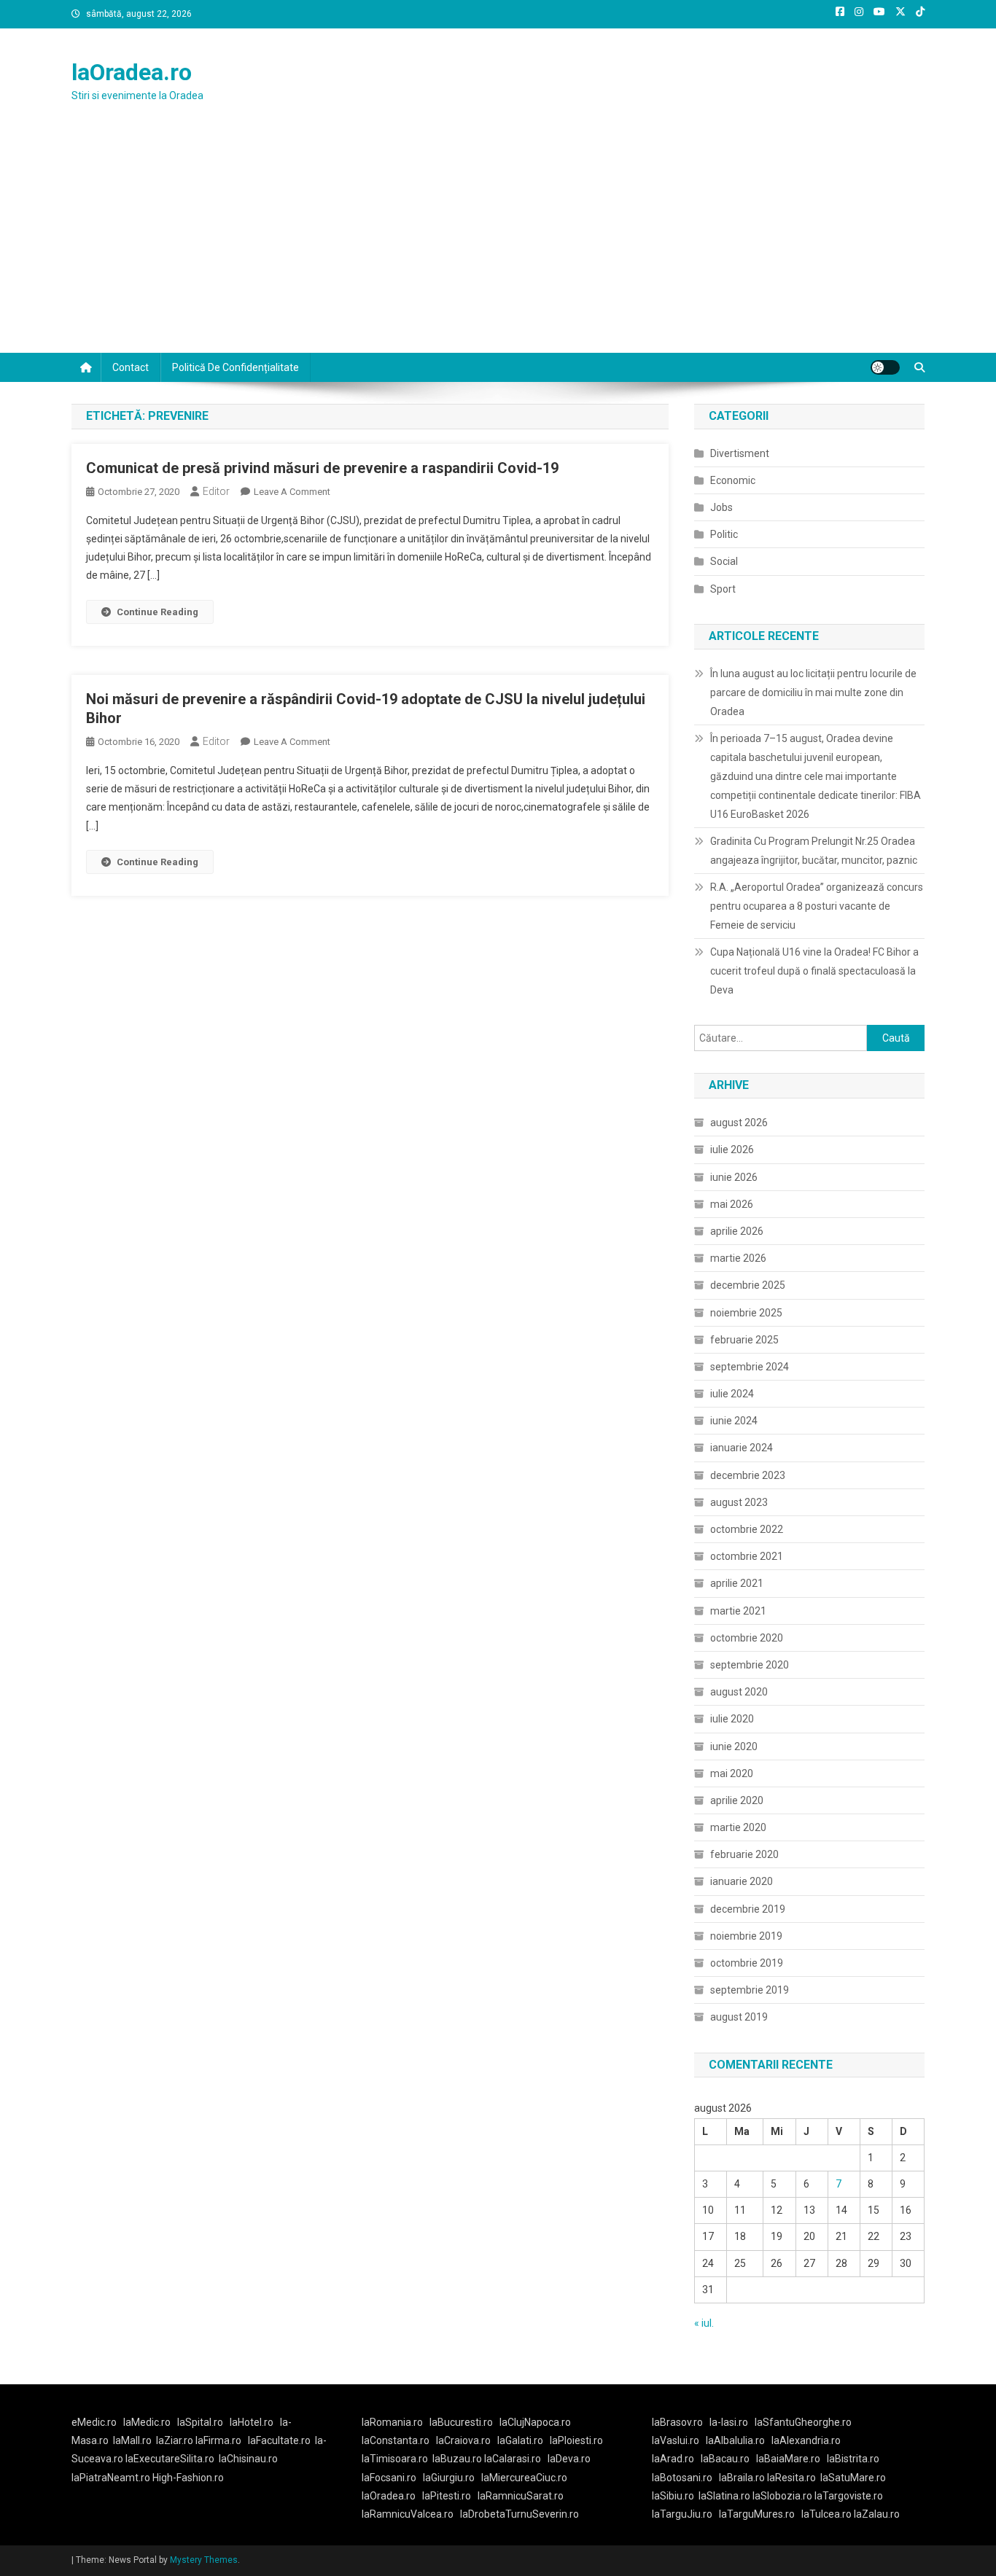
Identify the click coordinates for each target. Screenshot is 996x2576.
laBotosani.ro (682, 2478)
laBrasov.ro (677, 2422)
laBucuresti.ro (461, 2422)
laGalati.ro (520, 2440)
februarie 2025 (744, 1340)
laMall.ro (132, 2440)
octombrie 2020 (747, 1638)
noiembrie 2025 (746, 1313)
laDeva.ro (569, 2459)
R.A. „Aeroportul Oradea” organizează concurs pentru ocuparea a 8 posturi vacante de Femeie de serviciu (817, 906)
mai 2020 (732, 1773)
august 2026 (739, 1123)
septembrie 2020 (750, 1665)
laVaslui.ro (679, 2440)
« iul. (704, 2323)
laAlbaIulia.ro (735, 2440)
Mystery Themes (204, 2560)
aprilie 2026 (737, 1231)
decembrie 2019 (748, 1909)
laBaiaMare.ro (788, 2459)
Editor (216, 491)
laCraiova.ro (463, 2440)
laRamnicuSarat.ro (521, 2496)
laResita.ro (791, 2478)
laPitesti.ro (447, 2496)
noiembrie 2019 (746, 1936)
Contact (131, 367)
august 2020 (739, 1692)
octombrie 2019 (747, 1963)
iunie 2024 (734, 1421)
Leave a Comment (292, 492)
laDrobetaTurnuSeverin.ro (520, 2514)
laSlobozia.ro (782, 2496)
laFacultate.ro (279, 2440)
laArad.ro (673, 2459)
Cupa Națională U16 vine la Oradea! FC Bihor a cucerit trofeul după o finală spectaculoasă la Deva (814, 971)
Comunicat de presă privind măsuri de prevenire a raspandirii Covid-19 (322, 468)
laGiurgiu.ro (452, 2478)
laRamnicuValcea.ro (408, 2514)
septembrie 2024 (750, 1367)
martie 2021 (738, 1611)
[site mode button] (885, 367)
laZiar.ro (176, 2440)
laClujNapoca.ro (535, 2422)
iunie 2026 (734, 1177)
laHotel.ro (252, 2422)
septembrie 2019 (750, 1990)
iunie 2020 (734, 1746)
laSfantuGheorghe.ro (803, 2422)
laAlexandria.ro (806, 2440)
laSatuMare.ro (853, 2478)
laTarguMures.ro (757, 2514)
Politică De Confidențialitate (236, 367)
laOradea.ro (132, 72)
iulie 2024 (732, 1394)
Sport (723, 589)
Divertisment (740, 453)
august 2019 (739, 2017)
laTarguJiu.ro (685, 2514)
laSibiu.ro (673, 2496)
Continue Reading (157, 612)
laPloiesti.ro (576, 2440)
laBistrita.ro (853, 2459)
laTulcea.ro (828, 2514)
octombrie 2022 (747, 1529)
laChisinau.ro (248, 2459)
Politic (724, 534)
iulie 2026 (732, 1150)
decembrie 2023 (748, 1475)
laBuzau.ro (458, 2459)
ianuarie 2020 (742, 1881)
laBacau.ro (725, 2459)
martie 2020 (738, 1827)
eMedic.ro (94, 2422)
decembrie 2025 (748, 1285)
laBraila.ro (742, 2478)
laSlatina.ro (724, 2496)
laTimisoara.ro (395, 2459)
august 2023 (739, 1502)
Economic (733, 480)
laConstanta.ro (396, 2440)
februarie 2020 (744, 1854)
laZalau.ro (877, 2514)
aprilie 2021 (737, 1583)
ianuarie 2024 (742, 1448)
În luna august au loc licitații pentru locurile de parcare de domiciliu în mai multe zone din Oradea (813, 692)
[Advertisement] (498, 243)
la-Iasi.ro (729, 2422)
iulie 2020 (732, 1719)
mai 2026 (732, 1204)
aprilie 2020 (737, 1800)
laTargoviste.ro (849, 2496)
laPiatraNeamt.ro (111, 2478)
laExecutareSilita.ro (170, 2459)
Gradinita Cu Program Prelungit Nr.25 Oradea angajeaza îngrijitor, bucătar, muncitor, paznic (814, 851)
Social (724, 561)
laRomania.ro (392, 2422)
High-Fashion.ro (188, 2478)
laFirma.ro (218, 2440)
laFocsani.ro (389, 2478)
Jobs (721, 507)
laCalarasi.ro (513, 2459)
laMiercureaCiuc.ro (524, 2478)
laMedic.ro (148, 2422)
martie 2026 (738, 1258)
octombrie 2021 (747, 1556)
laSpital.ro (200, 2422)
